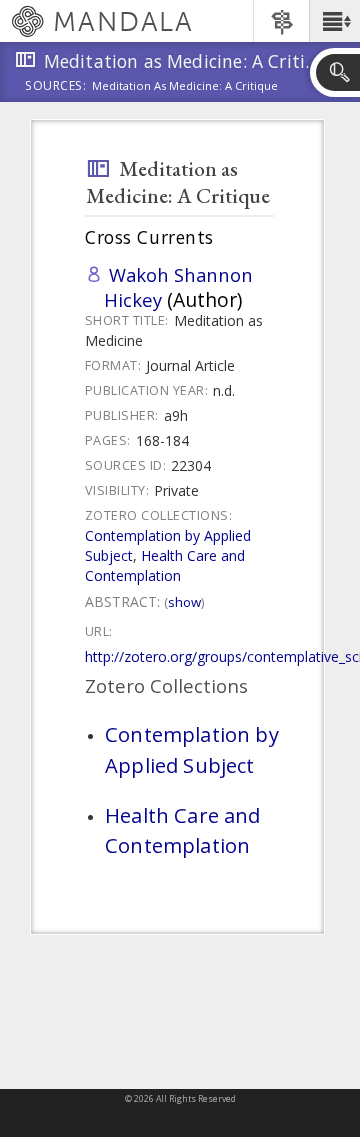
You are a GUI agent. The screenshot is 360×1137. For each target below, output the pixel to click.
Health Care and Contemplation (165, 565)
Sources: (56, 87)
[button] (334, 21)
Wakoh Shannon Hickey (178, 286)
